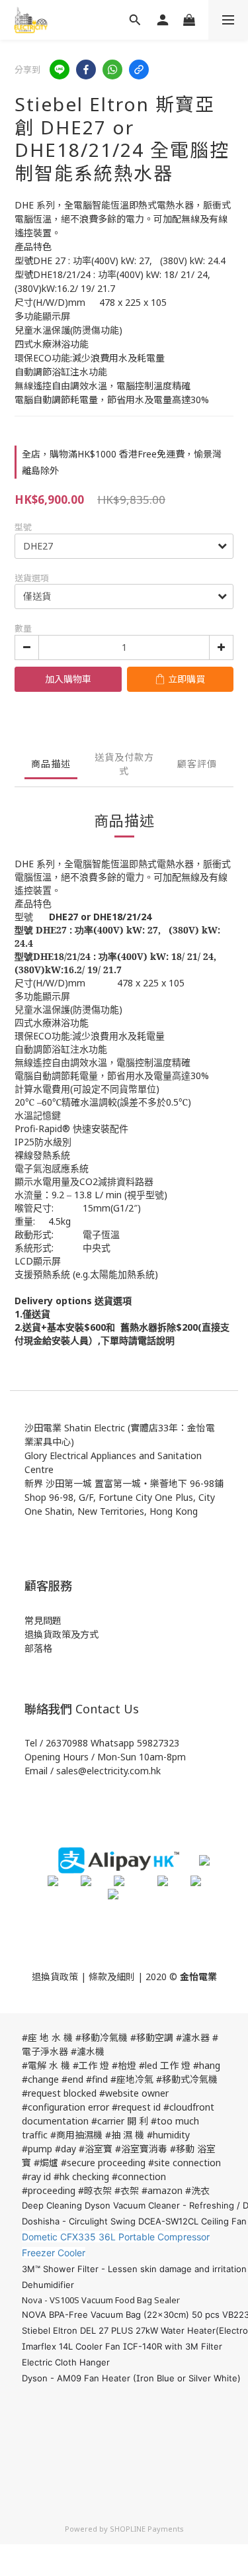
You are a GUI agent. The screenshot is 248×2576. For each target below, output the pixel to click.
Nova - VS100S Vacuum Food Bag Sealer (101, 2300)
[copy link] (139, 70)
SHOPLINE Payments (147, 2529)
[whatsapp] (112, 70)
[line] (60, 70)
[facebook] (86, 70)
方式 (89, 1634)
